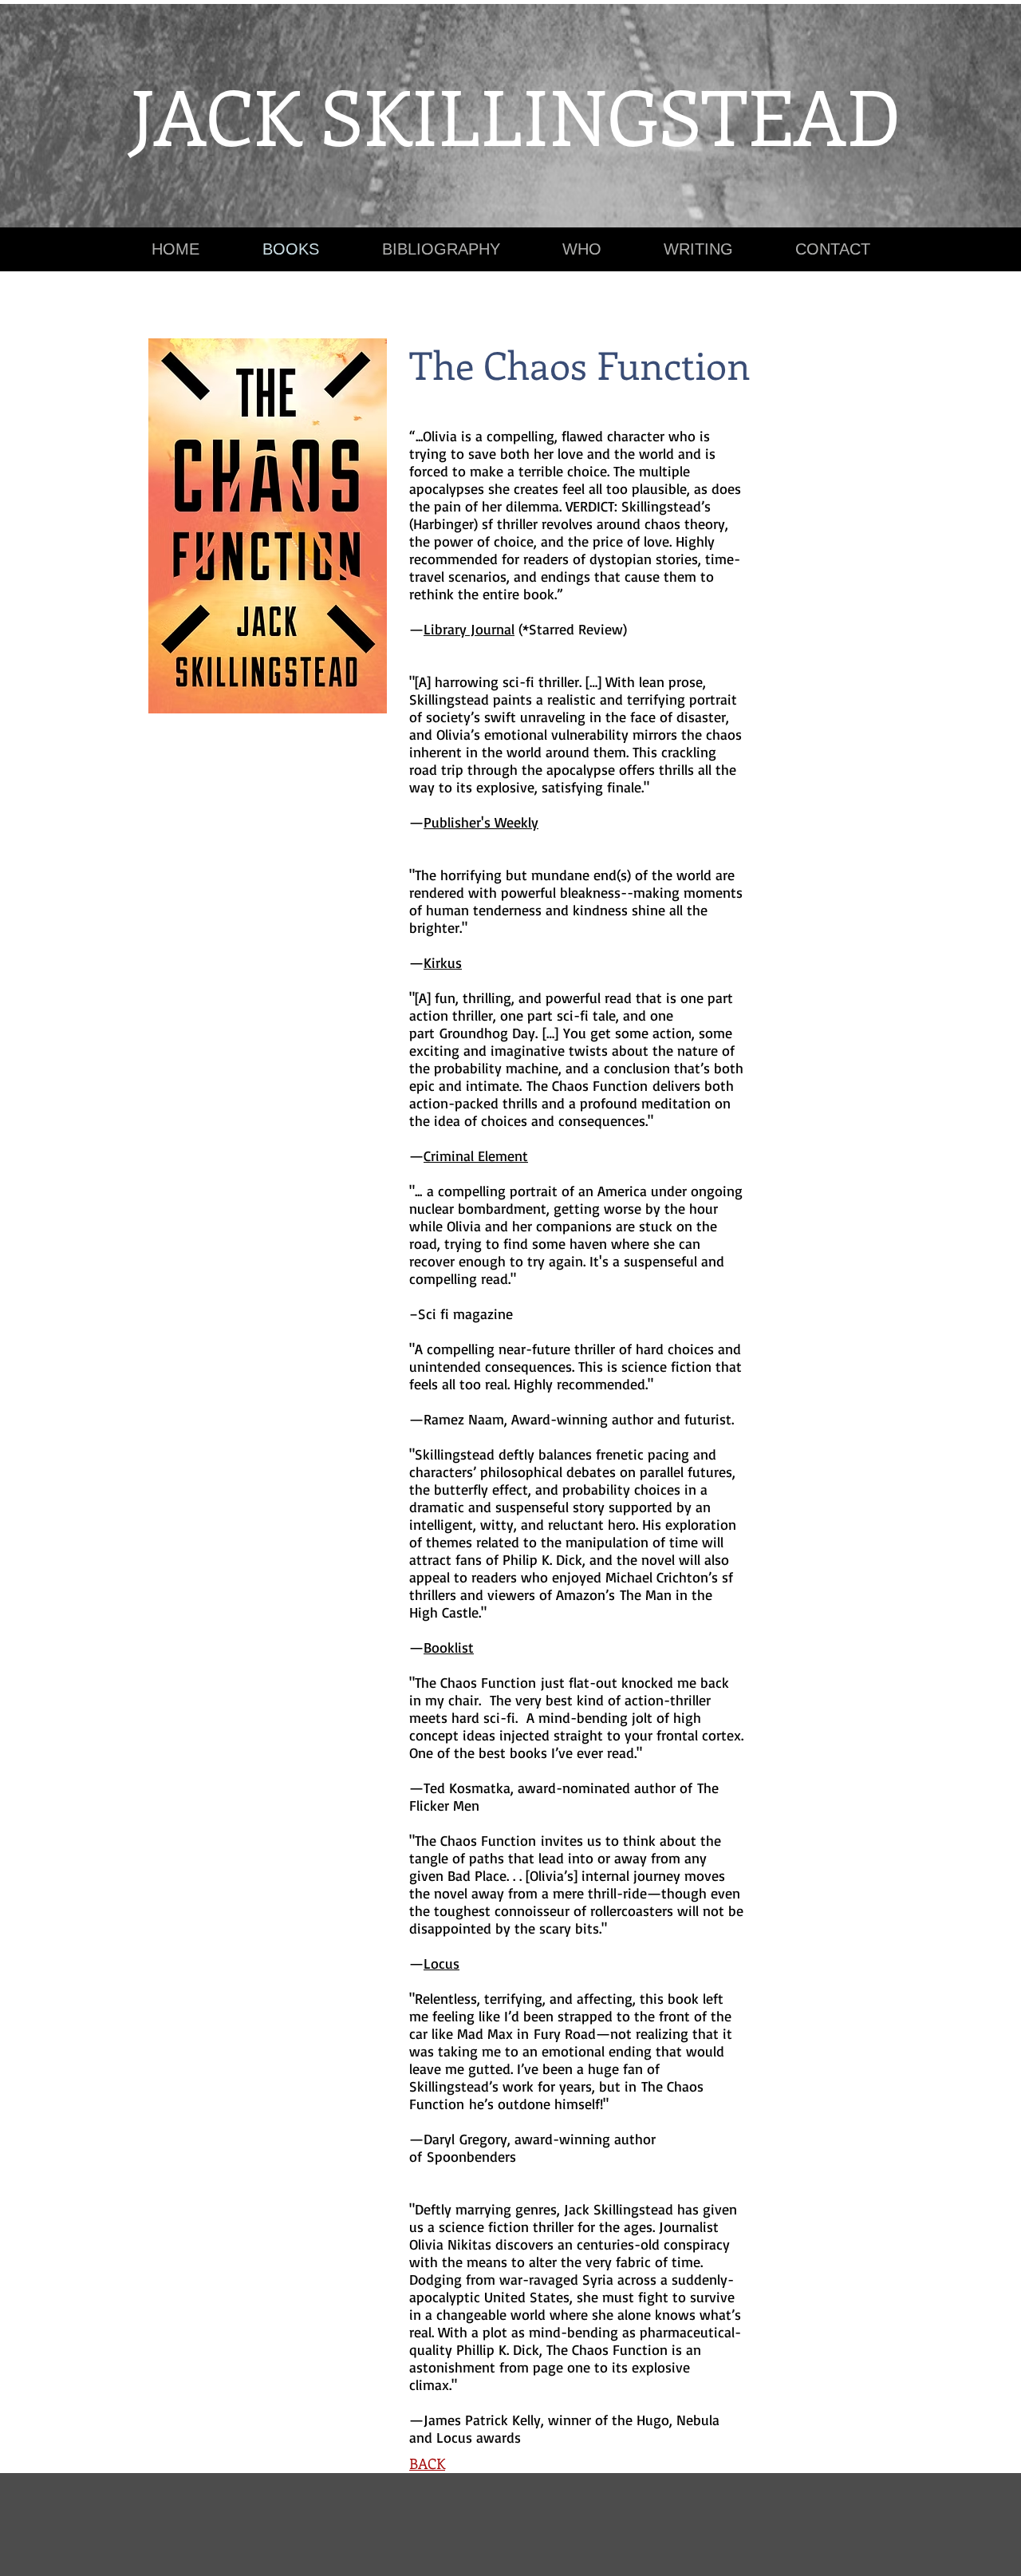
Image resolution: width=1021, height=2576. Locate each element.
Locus (442, 1963)
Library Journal (469, 629)
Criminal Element (476, 1156)
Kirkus (443, 962)
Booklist (449, 1647)
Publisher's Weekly (481, 822)
